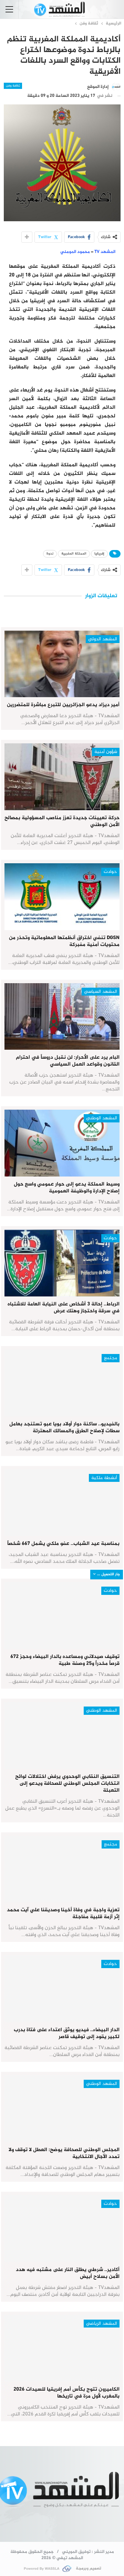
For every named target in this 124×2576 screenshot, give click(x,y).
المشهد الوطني (102, 1118)
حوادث (110, 872)
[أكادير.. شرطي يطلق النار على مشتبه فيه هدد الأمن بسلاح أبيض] (62, 2229)
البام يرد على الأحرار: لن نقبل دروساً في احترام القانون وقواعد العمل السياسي (68, 1061)
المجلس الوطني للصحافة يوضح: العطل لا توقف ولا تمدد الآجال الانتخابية (64, 2153)
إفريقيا (99, 554)
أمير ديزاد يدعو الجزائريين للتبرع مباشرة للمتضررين (63, 705)
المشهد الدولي (103, 639)
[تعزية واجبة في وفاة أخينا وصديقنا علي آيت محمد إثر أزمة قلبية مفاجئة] (62, 1869)
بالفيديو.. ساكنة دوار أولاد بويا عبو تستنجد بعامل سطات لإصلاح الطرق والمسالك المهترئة (64, 1428)
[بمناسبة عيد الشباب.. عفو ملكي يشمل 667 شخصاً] (62, 1503)
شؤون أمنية (106, 752)
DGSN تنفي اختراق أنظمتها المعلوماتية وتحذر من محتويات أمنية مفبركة (64, 941)
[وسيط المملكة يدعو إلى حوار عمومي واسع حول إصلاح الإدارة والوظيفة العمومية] (62, 1143)
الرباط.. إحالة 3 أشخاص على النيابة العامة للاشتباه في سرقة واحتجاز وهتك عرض (64, 1308)
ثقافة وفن (13, 86)
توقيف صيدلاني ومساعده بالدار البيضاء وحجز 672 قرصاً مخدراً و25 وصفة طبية (65, 1660)
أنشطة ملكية (104, 1478)
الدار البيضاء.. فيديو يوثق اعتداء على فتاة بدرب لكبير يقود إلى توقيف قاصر (67, 2033)
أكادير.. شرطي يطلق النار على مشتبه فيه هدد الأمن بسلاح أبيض (68, 2273)
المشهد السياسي (101, 992)
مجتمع (111, 1358)
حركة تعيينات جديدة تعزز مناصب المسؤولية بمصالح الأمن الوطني (62, 821)
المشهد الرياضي (102, 2324)
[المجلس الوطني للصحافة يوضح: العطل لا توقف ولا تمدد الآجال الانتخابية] (62, 2109)
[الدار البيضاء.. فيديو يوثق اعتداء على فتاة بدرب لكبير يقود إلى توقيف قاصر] (62, 1989)
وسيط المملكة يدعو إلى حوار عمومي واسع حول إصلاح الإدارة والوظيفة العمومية (67, 1188)
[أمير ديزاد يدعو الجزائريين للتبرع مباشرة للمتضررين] (62, 664)
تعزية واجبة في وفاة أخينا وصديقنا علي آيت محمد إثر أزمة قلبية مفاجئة (63, 1913)
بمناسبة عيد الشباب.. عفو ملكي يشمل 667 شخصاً (63, 1544)
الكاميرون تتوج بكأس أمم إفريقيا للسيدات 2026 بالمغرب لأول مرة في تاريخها (66, 2393)
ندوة (50, 554)
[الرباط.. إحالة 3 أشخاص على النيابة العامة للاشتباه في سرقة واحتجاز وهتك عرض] (62, 1263)
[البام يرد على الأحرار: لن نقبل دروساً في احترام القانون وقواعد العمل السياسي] (62, 1017)
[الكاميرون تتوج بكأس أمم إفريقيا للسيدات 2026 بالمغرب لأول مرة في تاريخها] (62, 2349)
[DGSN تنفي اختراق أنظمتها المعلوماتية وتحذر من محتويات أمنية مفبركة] (62, 897)
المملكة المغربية (74, 554)
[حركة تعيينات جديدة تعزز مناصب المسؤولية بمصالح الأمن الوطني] (62, 777)
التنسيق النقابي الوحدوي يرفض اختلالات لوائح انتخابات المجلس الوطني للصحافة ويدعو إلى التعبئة (67, 1784)
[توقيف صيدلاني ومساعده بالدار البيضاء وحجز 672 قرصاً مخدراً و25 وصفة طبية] (62, 1616)
